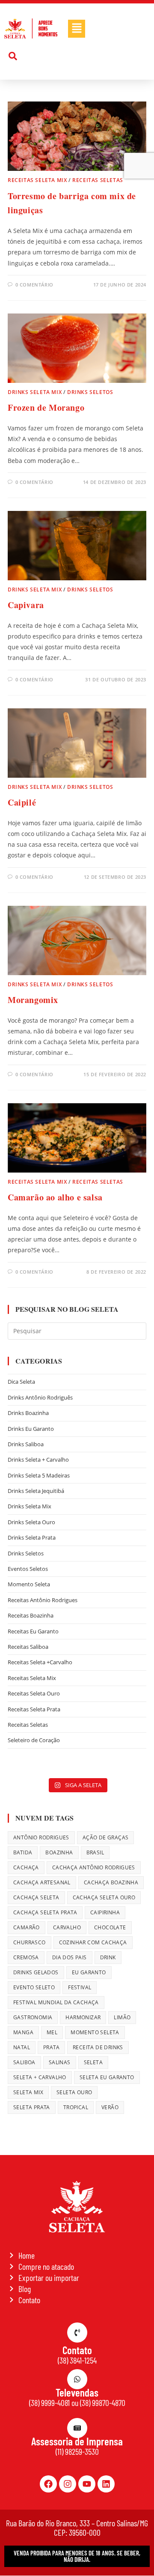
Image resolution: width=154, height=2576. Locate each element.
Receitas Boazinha (31, 1615)
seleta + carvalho (40, 2077)
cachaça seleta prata (45, 1912)
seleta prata (32, 2107)
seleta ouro (74, 2092)
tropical (76, 2107)
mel (52, 2032)
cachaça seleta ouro (104, 1897)
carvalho (67, 1927)
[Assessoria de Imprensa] (77, 2428)
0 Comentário (34, 285)
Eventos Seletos (28, 1569)
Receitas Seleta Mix (37, 180)
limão (122, 2017)
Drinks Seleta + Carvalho (38, 1460)
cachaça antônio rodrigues (94, 1867)
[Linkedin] (106, 2484)
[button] (77, 29)
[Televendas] (77, 2379)
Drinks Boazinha (28, 1413)
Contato (77, 2350)
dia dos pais (70, 1957)
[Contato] (77, 2333)
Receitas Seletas (98, 180)
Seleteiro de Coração (34, 1740)
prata (51, 2047)
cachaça (26, 1867)
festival (80, 1987)
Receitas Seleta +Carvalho (40, 1662)
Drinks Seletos (90, 392)
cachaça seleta (36, 1897)
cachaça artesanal (42, 1882)
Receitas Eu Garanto (33, 1631)
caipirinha (105, 1912)
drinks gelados (36, 1972)
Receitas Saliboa (28, 1647)
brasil (95, 1852)
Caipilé (22, 802)
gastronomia (33, 2017)
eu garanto (89, 1972)
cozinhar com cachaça (93, 1942)
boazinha (59, 1852)
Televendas (77, 2392)
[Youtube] (87, 2484)
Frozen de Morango (46, 407)
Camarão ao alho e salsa (55, 1197)
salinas (60, 2062)
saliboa (24, 2062)
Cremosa (26, 1957)
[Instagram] (68, 2484)
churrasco (30, 1942)
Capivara (26, 605)
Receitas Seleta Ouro (34, 1693)
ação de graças (106, 1837)
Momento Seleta (29, 1584)
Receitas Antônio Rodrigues (43, 1600)
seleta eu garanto (107, 2077)
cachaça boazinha (111, 1882)
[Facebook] (48, 2484)
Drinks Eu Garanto (31, 1429)
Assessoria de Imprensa (77, 2441)
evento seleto (34, 1987)
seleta (93, 2062)
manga (23, 2032)
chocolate (110, 1927)
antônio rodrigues (41, 1837)
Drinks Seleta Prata (32, 1537)
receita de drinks (98, 2047)
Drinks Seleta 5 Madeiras (39, 1475)
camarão (27, 1927)
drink (108, 1957)
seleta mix (28, 2092)
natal (22, 2047)
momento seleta (95, 2032)
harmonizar (83, 2017)
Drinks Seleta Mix (35, 392)
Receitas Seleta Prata (34, 1709)
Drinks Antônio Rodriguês (40, 1397)
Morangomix (33, 1000)
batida (23, 1852)
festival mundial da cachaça (56, 2002)
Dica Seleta (21, 1382)
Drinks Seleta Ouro (31, 1522)
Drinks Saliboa (26, 1444)
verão (110, 2107)
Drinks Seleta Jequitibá (36, 1491)
